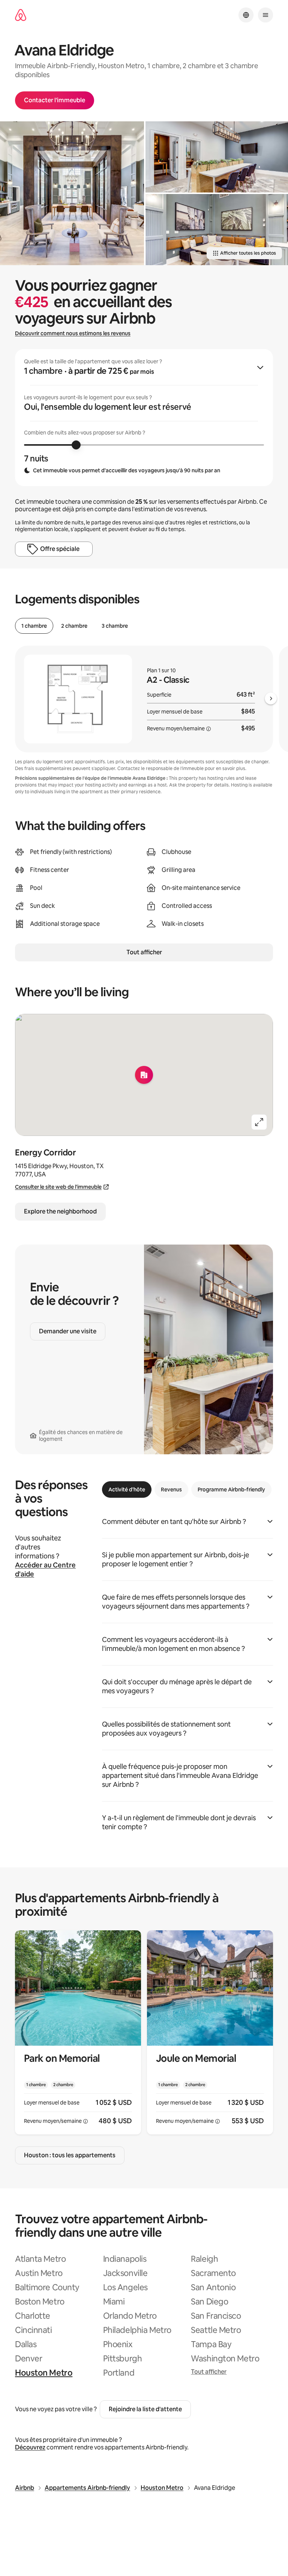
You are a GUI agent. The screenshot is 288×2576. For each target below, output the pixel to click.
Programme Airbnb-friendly (231, 1489)
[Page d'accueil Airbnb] (21, 15)
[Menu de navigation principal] (265, 15)
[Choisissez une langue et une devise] (246, 15)
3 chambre (115, 626)
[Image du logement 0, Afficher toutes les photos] (72, 193)
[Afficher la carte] (144, 1075)
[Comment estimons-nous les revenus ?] (208, 729)
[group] (144, 418)
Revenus (171, 1489)
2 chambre (74, 626)
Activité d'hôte (127, 1489)
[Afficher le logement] (78, 2032)
